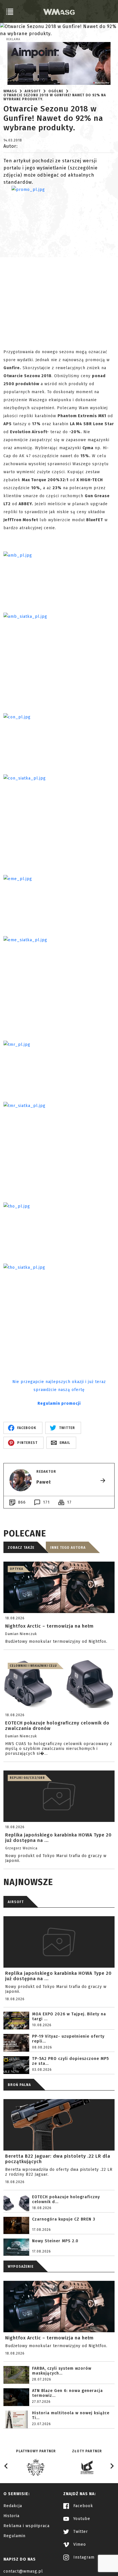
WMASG (10, 91)
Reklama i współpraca (26, 2526)
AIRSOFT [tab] (16, 1902)
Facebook (82, 2506)
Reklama (13, 39)
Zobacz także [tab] (21, 1548)
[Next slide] (112, 2466)
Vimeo (79, 2544)
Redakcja (13, 2506)
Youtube (81, 2519)
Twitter (80, 2532)
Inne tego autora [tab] (68, 1548)
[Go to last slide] (6, 2466)
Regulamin (14, 2536)
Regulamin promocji (59, 1403)
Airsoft (33, 91)
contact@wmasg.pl (23, 2571)
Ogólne (56, 91)
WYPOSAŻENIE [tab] (21, 2267)
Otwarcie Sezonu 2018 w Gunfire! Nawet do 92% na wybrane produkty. (55, 97)
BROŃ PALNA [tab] (19, 2085)
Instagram (83, 2557)
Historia (11, 2516)
